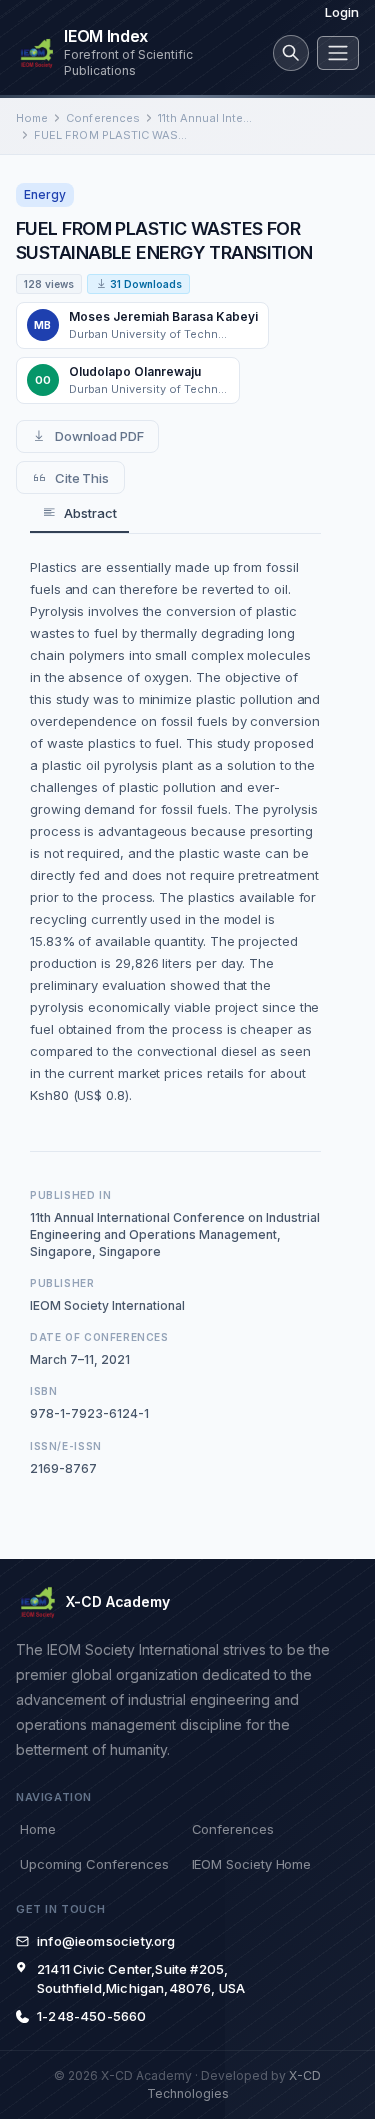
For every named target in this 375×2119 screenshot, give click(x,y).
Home (32, 118)
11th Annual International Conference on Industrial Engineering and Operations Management (206, 118)
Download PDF (99, 436)
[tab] (79, 513)
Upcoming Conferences (94, 1864)
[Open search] (291, 53)
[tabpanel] (175, 831)
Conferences (103, 118)
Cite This (82, 478)
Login (342, 12)
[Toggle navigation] (338, 53)
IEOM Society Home (252, 1864)
